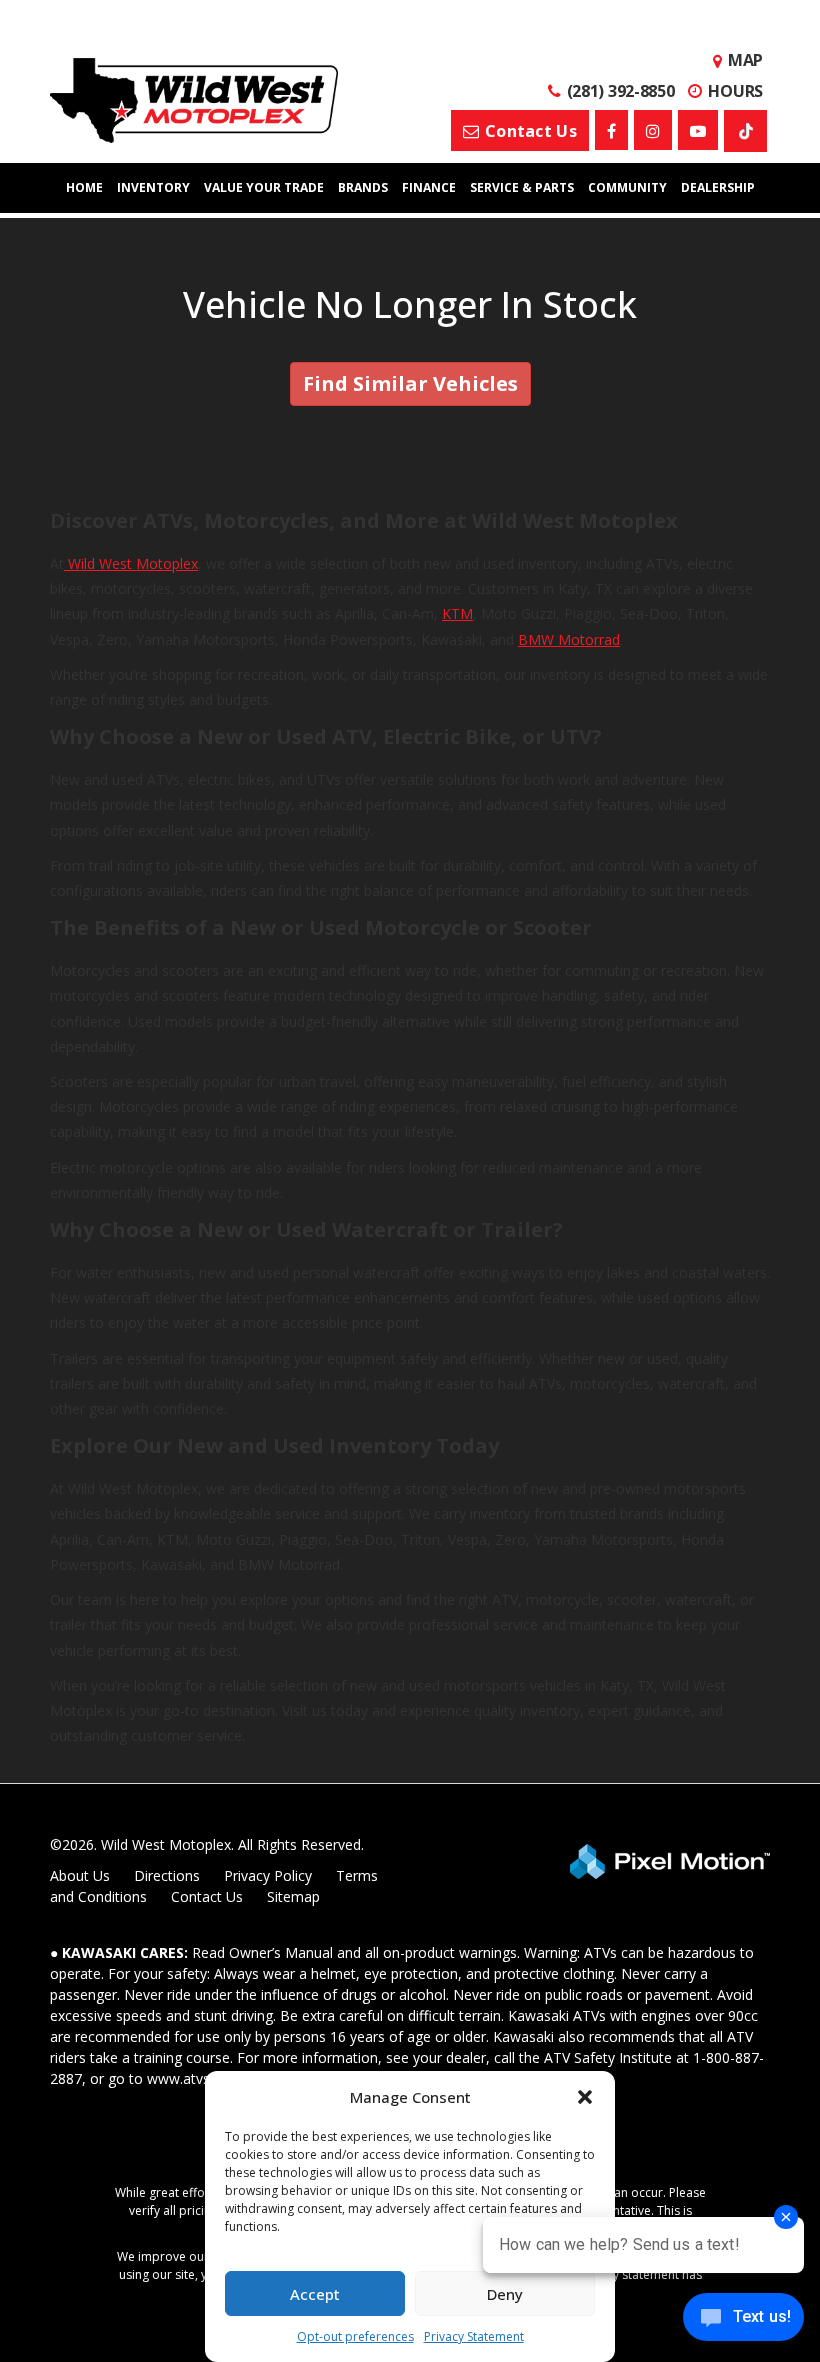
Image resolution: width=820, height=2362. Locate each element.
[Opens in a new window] (611, 130)
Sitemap (293, 1896)
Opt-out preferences (355, 2336)
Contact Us (207, 1896)
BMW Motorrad (569, 639)
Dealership (718, 187)
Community (627, 187)
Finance (429, 187)
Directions (167, 1875)
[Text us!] (743, 2321)
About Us (80, 1875)
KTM (457, 613)
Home (84, 187)
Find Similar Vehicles (410, 383)
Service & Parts (522, 187)
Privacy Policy (268, 1875)
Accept (315, 2294)
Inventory (153, 187)
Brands (363, 187)
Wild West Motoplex (131, 563)
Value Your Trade (264, 187)
